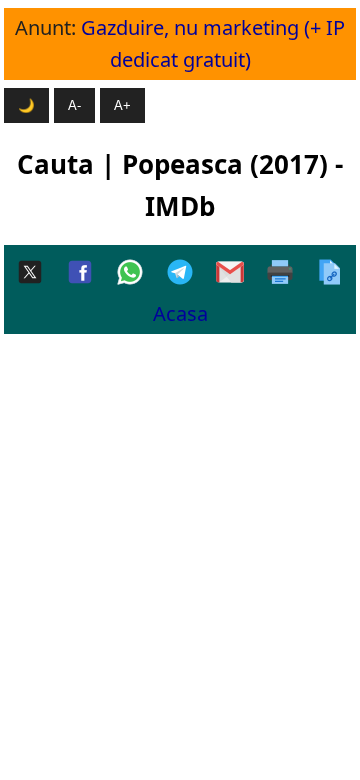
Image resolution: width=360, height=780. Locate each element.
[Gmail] (230, 273)
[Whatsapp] (130, 273)
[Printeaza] (280, 273)
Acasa (180, 313)
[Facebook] (80, 273)
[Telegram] (180, 273)
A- (74, 105)
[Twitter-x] (30, 273)
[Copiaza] (330, 273)
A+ (122, 105)
